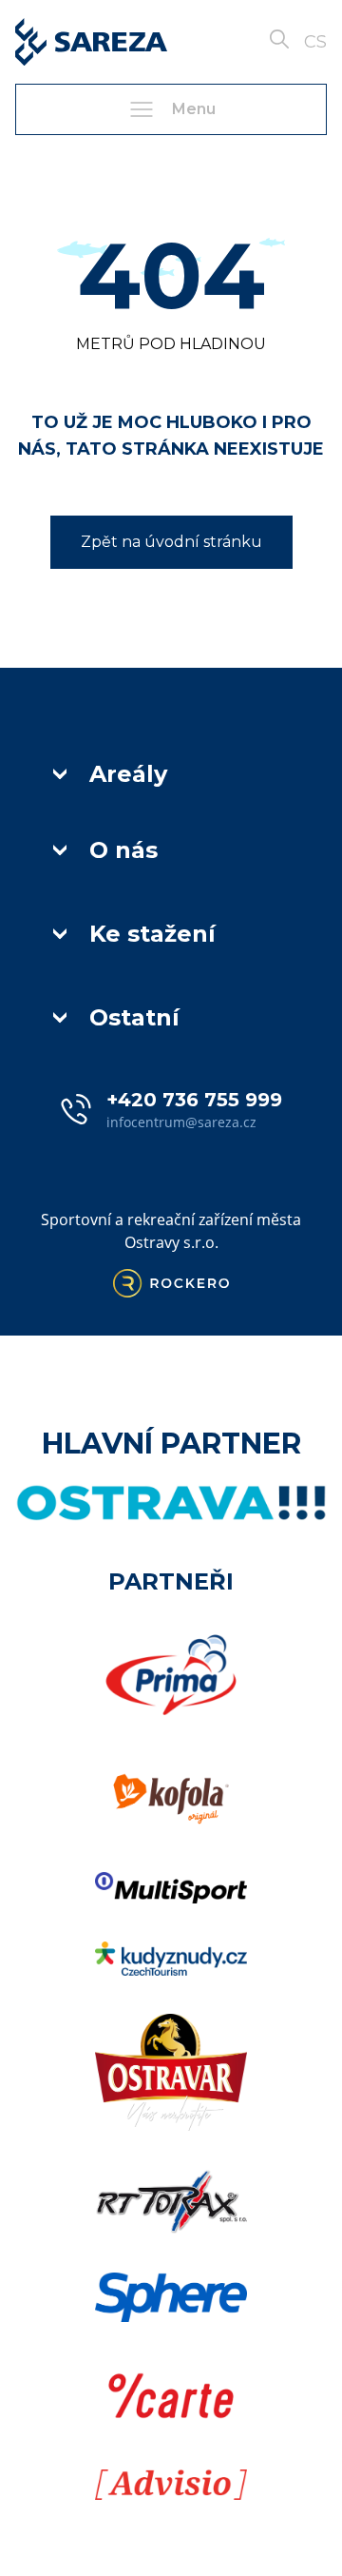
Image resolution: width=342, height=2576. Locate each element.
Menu (194, 109)
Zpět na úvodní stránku (171, 542)
